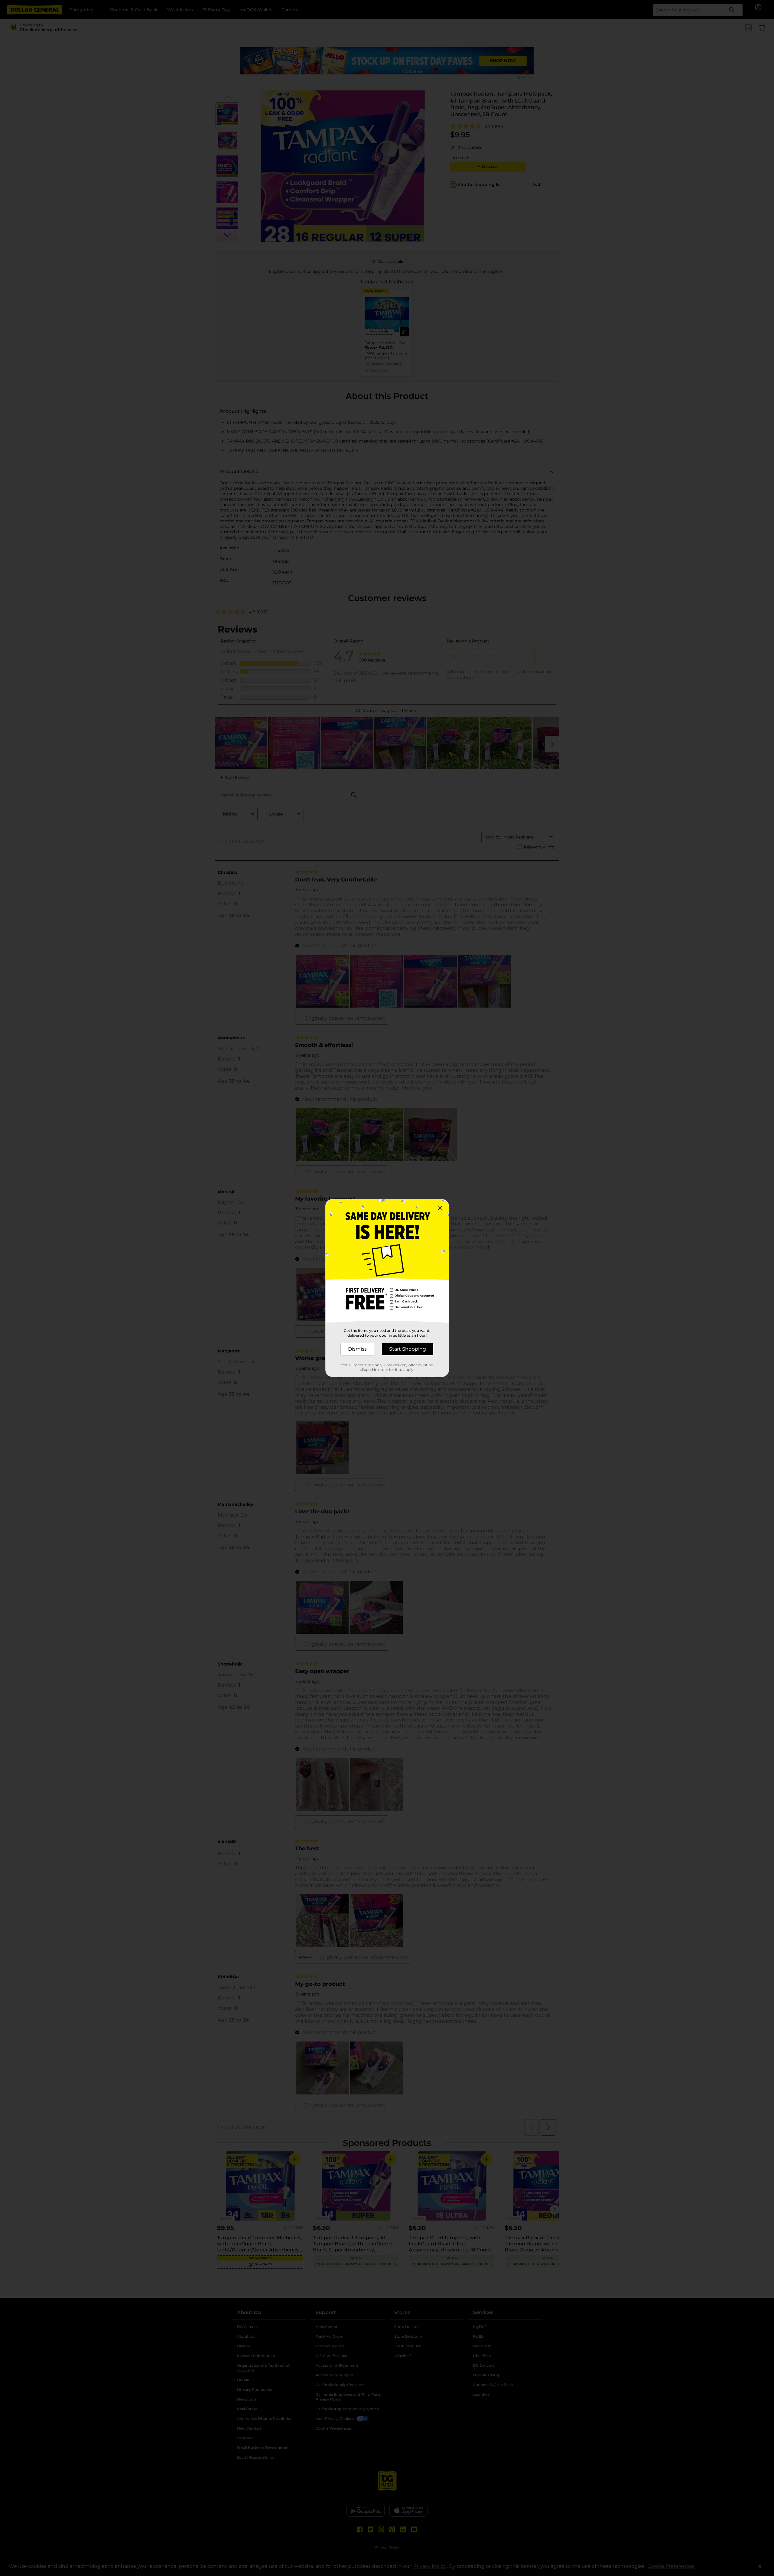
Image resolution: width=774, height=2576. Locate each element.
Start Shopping (408, 1349)
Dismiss (357, 1349)
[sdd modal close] (440, 1208)
